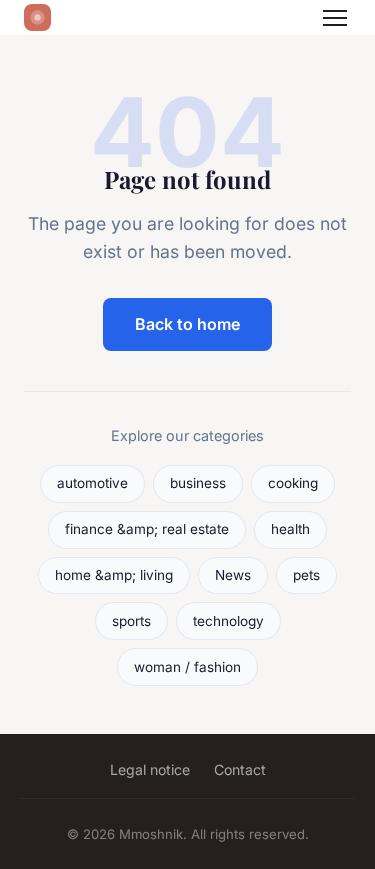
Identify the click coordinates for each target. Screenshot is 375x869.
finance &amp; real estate (147, 529)
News (233, 575)
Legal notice (150, 769)
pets (306, 575)
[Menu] (335, 18)
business (198, 483)
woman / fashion (187, 667)
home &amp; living (114, 575)
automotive (92, 483)
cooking (293, 483)
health (290, 529)
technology (228, 621)
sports (131, 621)
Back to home (187, 324)
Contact (240, 769)
